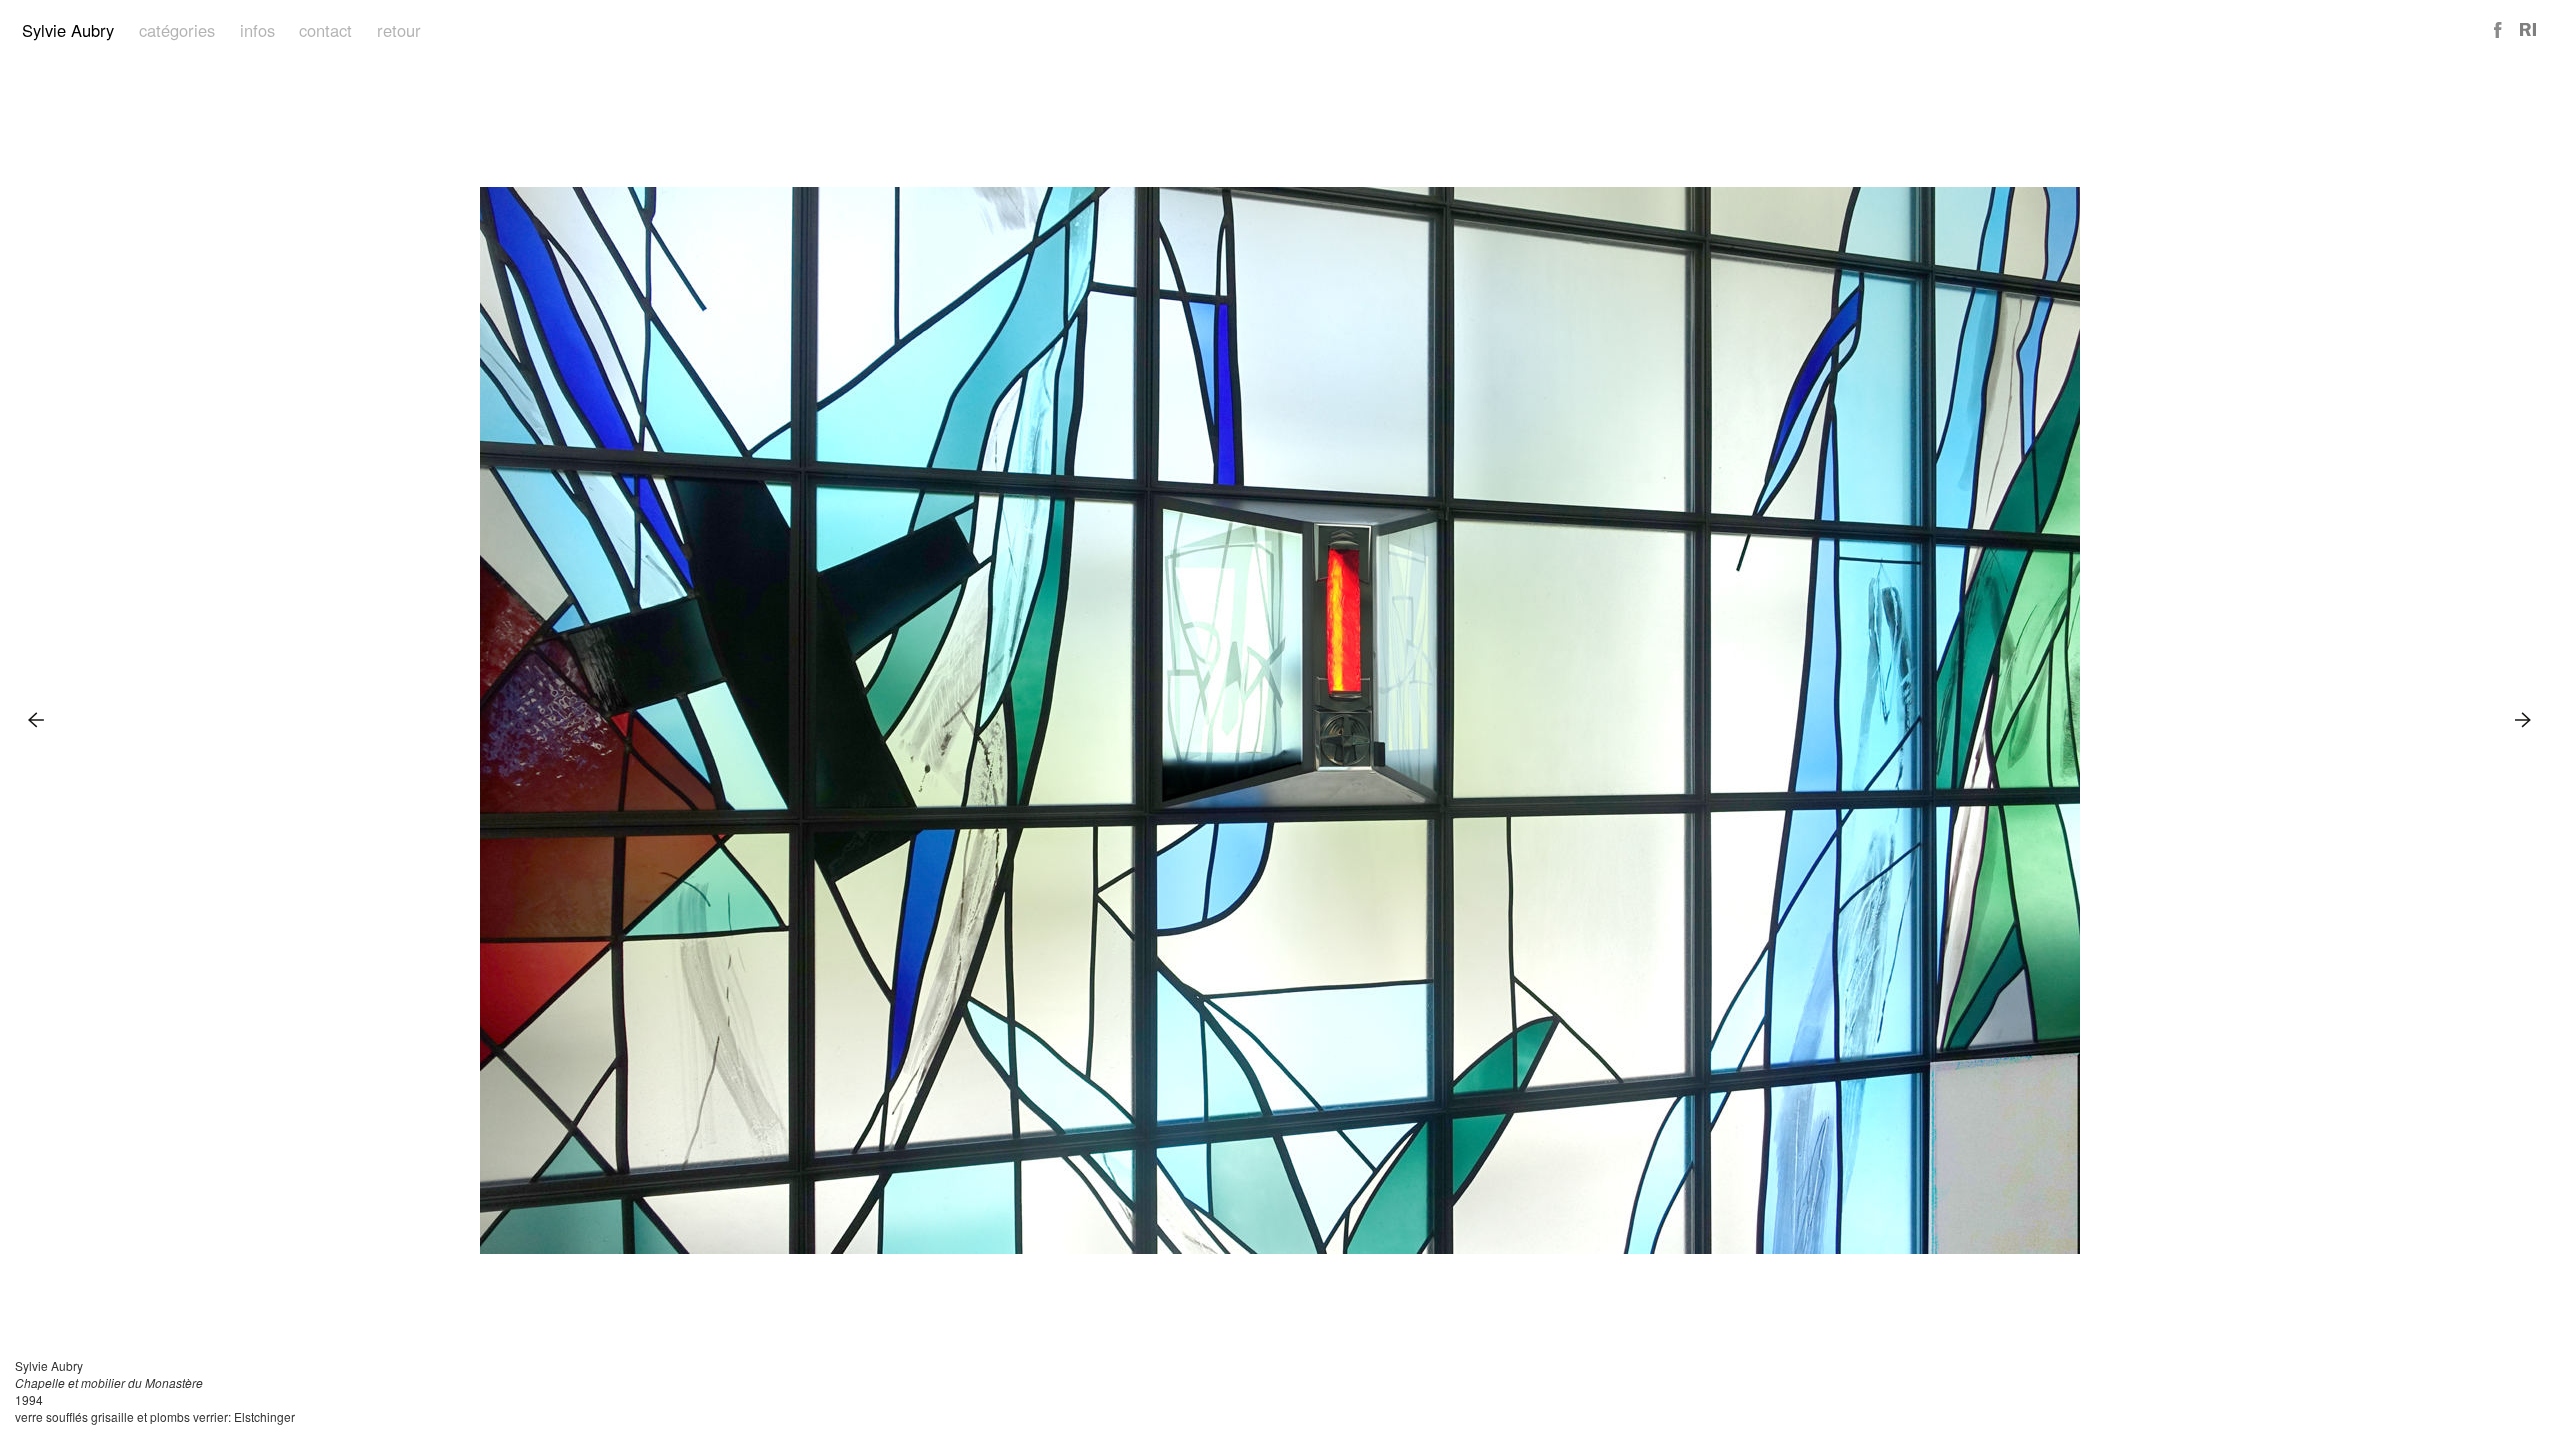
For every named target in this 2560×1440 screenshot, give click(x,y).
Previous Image (36, 719)
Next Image (2523, 719)
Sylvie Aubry (68, 30)
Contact (325, 30)
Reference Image (2528, 30)
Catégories (177, 30)
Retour (399, 30)
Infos (257, 30)
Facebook (2499, 30)
